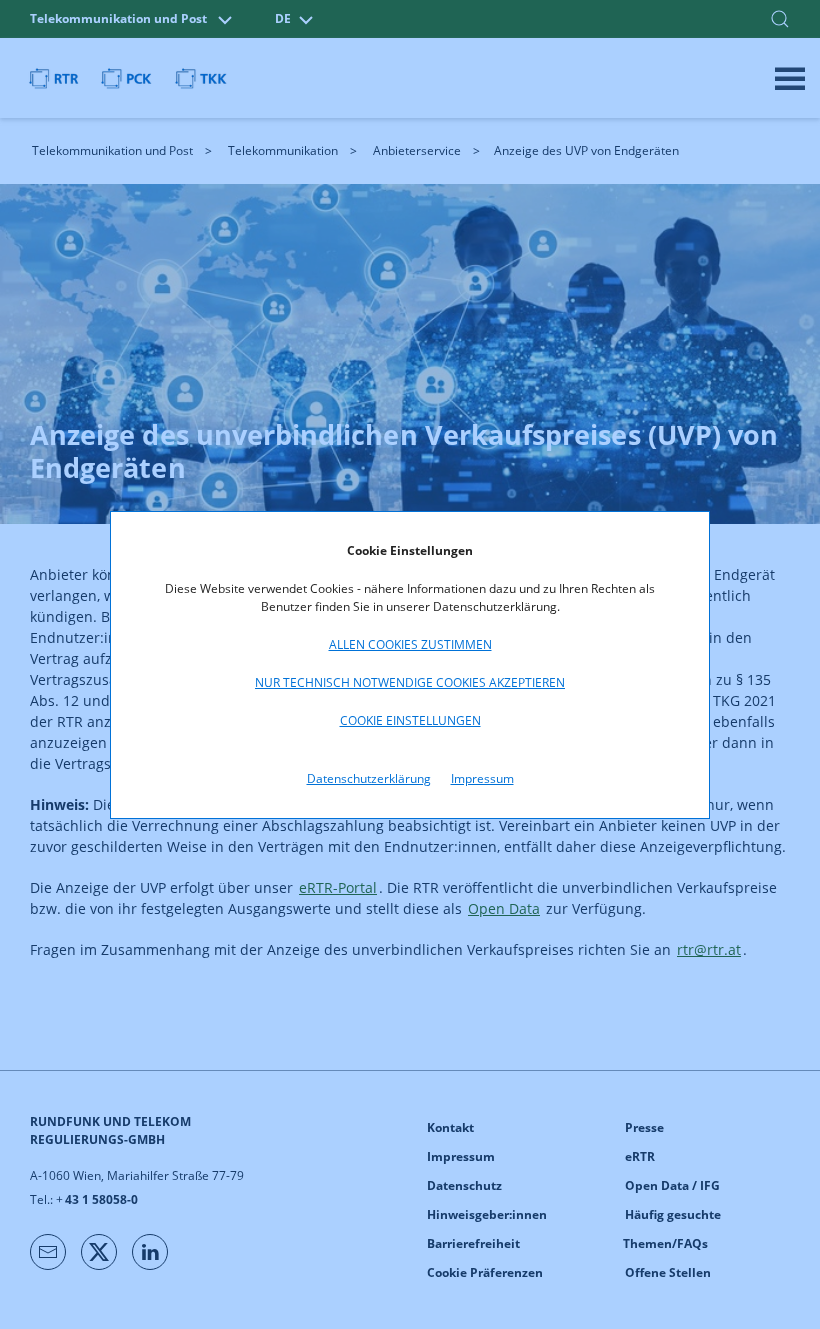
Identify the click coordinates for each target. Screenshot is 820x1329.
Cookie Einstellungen (410, 720)
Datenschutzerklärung (369, 778)
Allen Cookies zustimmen (410, 644)
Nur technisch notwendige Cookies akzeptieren (410, 682)
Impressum (482, 778)
